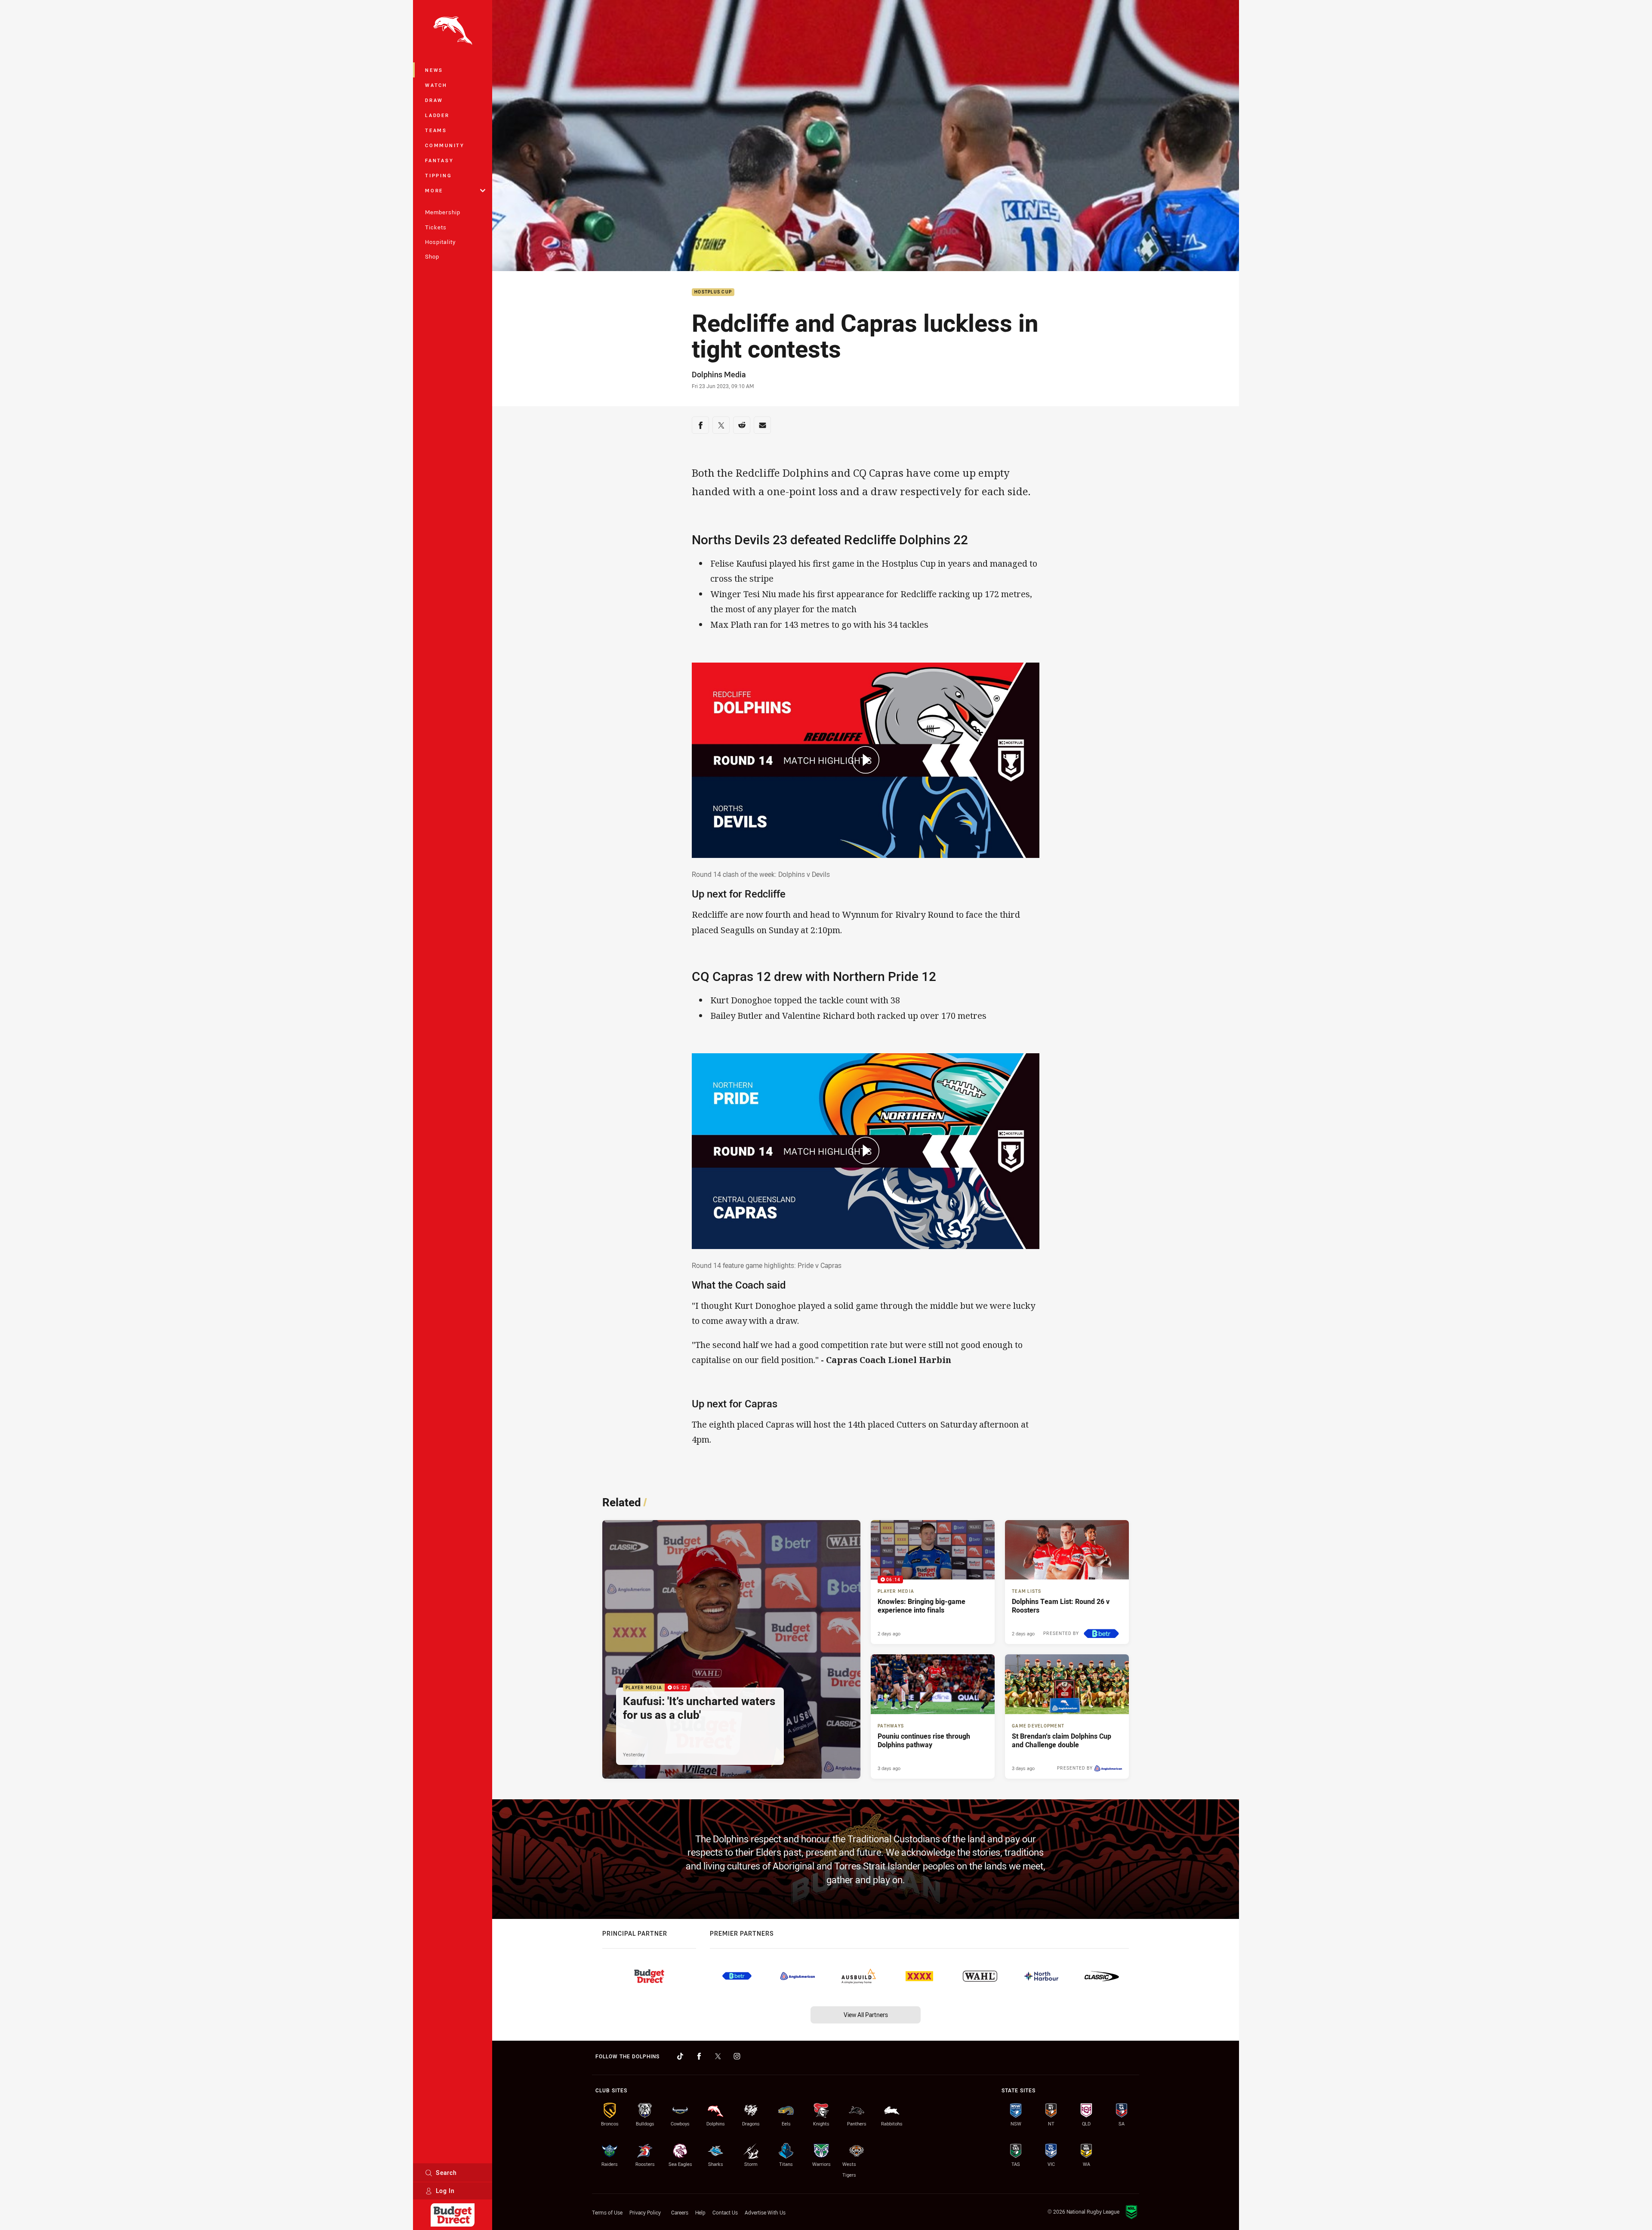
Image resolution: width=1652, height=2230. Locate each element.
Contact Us (725, 2212)
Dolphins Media (719, 374)
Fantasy (439, 160)
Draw (434, 100)
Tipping (438, 175)
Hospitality (440, 242)
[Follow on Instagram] (737, 2056)
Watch (436, 85)
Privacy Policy (645, 2212)
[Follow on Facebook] (699, 2056)
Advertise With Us (765, 2212)
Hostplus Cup (713, 292)
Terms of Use (607, 2212)
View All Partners (866, 2015)
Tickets (436, 227)
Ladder (437, 115)
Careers (680, 2212)
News (434, 70)
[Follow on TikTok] (680, 2056)
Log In (445, 2191)
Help (700, 2212)
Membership (443, 212)
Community (445, 145)
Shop (432, 256)
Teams (436, 130)
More (434, 190)
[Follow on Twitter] (718, 2056)
